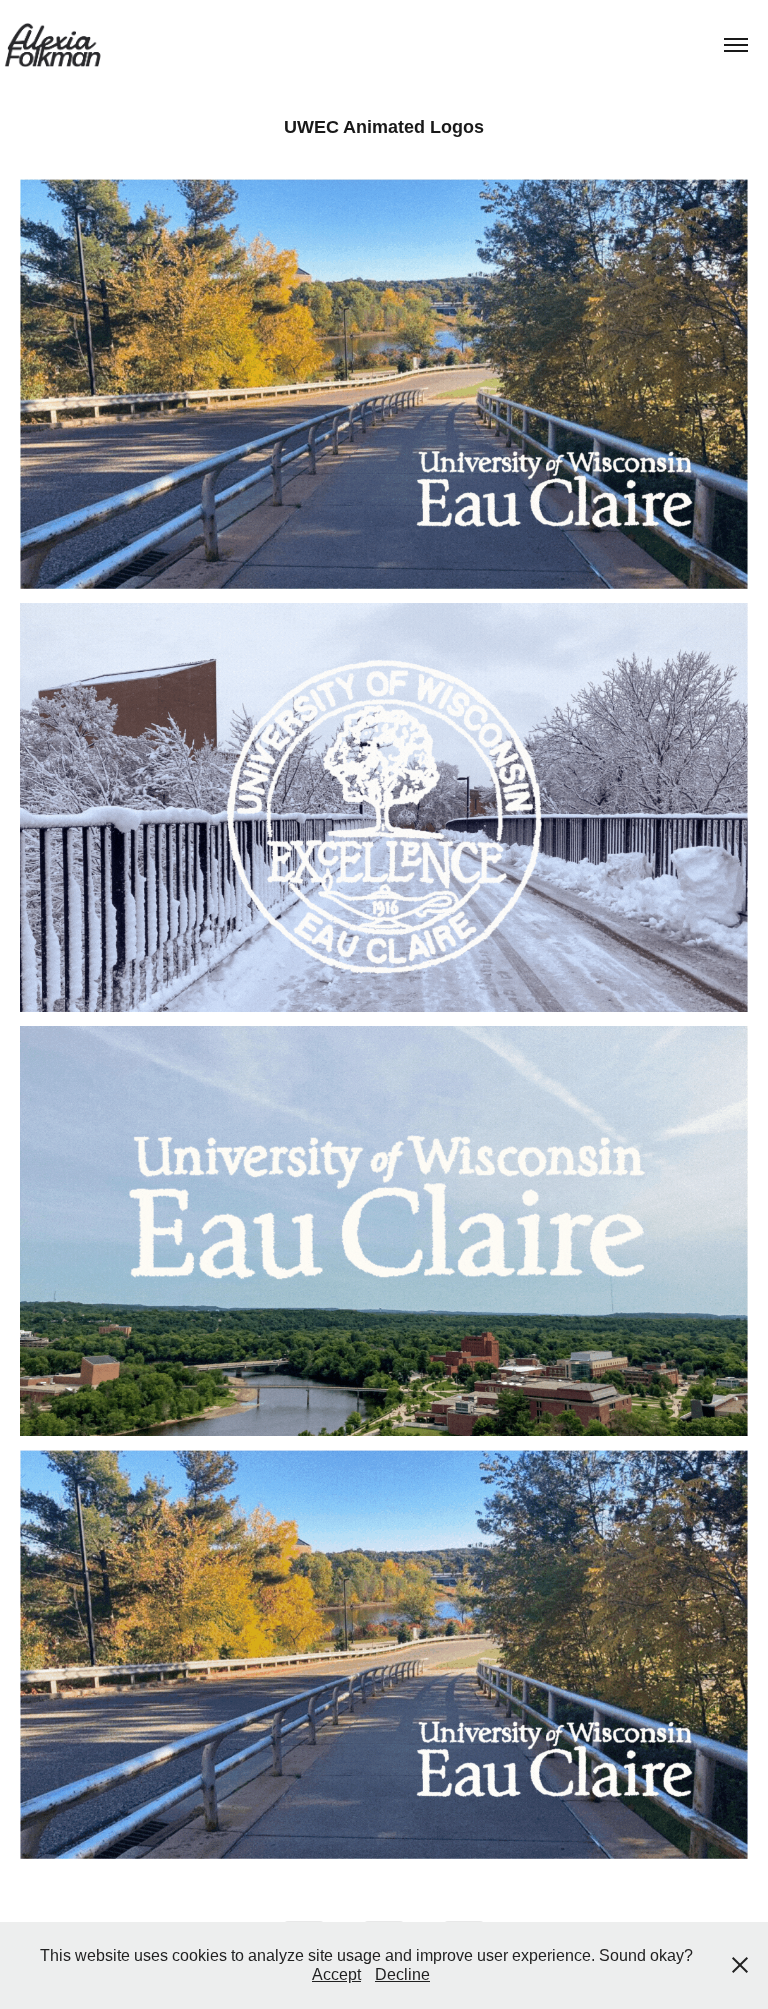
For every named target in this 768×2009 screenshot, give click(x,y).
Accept (336, 1974)
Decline (402, 1974)
